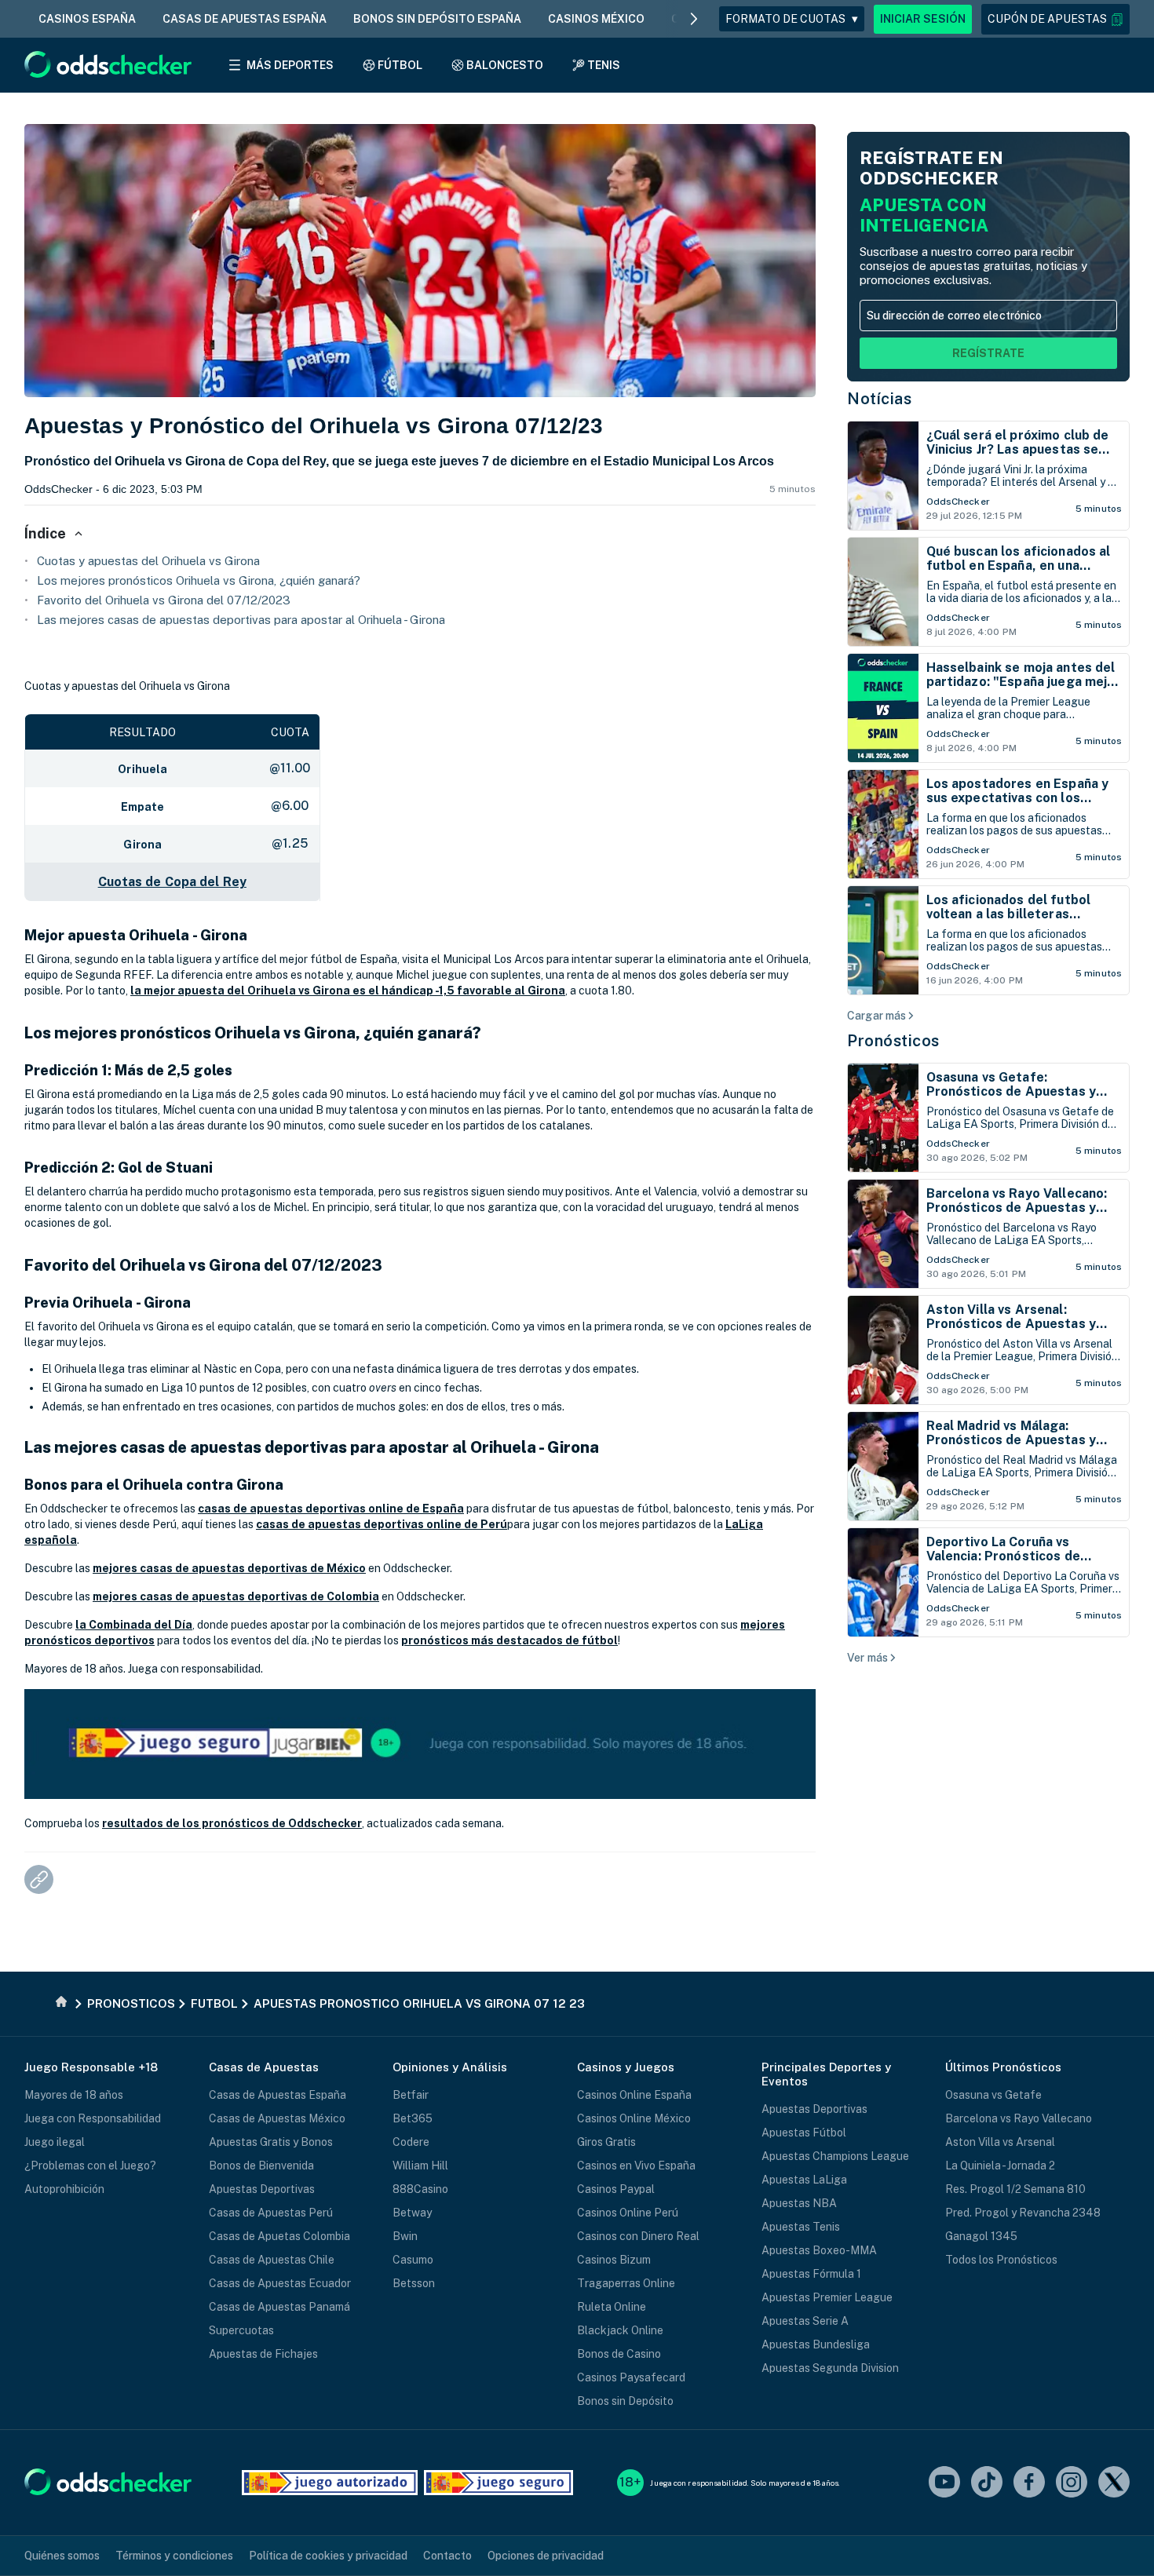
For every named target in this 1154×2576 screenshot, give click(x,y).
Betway (412, 2213)
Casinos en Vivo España (636, 2166)
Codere (411, 2142)
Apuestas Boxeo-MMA (819, 2250)
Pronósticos (893, 1041)
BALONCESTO (505, 65)
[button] (1055, 19)
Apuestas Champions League (835, 2156)
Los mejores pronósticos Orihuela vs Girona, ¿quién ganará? (199, 580)
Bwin (405, 2236)
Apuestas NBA (799, 2203)
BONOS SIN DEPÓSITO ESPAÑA (437, 19)
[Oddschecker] (108, 2483)
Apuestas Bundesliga (816, 2344)
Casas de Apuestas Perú (271, 2213)
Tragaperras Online (626, 2283)
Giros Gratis (606, 2142)
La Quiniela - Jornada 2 (1000, 2166)
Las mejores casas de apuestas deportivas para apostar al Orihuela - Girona (241, 620)
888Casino (420, 2189)
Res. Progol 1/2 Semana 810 (1015, 2189)
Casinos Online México (634, 2118)
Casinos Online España (634, 2095)
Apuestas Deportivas (262, 2189)
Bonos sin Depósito (625, 2401)
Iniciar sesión (923, 19)
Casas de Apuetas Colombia (279, 2236)
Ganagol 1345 (981, 2236)
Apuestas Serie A (805, 2321)
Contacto (447, 2556)
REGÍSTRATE (988, 353)
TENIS (604, 65)
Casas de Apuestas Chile (272, 2260)
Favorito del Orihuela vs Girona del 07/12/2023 (164, 600)
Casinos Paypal (616, 2189)
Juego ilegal (55, 2142)
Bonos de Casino (619, 2354)
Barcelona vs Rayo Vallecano (1019, 2118)
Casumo (413, 2260)
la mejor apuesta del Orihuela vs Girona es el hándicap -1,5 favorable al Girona (348, 991)
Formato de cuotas (792, 19)
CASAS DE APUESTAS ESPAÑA (245, 19)
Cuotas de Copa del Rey (172, 882)
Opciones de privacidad (546, 2556)
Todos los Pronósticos (1001, 2260)
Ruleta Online (612, 2307)
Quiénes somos (62, 2556)
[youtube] (944, 2483)
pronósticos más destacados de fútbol (509, 1640)
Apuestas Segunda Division (830, 2368)
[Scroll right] (694, 19)
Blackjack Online (620, 2330)
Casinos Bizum (614, 2260)
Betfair (411, 2095)
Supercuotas (241, 2330)
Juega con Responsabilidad (93, 2118)
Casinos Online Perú (628, 2213)
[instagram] (1072, 2483)
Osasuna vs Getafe (993, 2095)
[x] (1114, 2483)
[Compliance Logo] (330, 2483)
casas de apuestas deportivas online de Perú (382, 1524)
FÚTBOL (400, 65)
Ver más (867, 1658)
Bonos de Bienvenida (261, 2166)
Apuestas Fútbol (804, 2133)
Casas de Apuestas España (278, 2095)
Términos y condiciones (174, 2556)
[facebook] (1029, 2483)
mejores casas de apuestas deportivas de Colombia (236, 1596)
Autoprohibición (64, 2189)
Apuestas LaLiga (804, 2180)
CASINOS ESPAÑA (87, 19)
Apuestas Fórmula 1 (811, 2274)
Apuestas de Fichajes (263, 2354)
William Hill (420, 2166)
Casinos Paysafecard (631, 2377)
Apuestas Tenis (801, 2227)
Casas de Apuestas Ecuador (280, 2283)
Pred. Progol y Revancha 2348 (1023, 2213)
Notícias (879, 399)
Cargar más (876, 1016)
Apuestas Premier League (827, 2297)
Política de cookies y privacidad (328, 2556)
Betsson (414, 2283)
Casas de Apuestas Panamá (279, 2307)
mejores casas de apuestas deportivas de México (229, 1568)
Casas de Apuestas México (277, 2118)
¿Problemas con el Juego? (90, 2166)
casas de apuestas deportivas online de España (331, 1509)
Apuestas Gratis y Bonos (271, 2142)
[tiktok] (987, 2483)
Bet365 (413, 2118)
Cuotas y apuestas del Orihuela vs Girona (148, 561)
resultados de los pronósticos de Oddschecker (232, 1823)
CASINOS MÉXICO (596, 19)
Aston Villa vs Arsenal (1000, 2142)
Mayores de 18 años (74, 2095)
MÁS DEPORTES (290, 65)
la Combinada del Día (134, 1625)
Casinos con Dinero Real (638, 2236)
